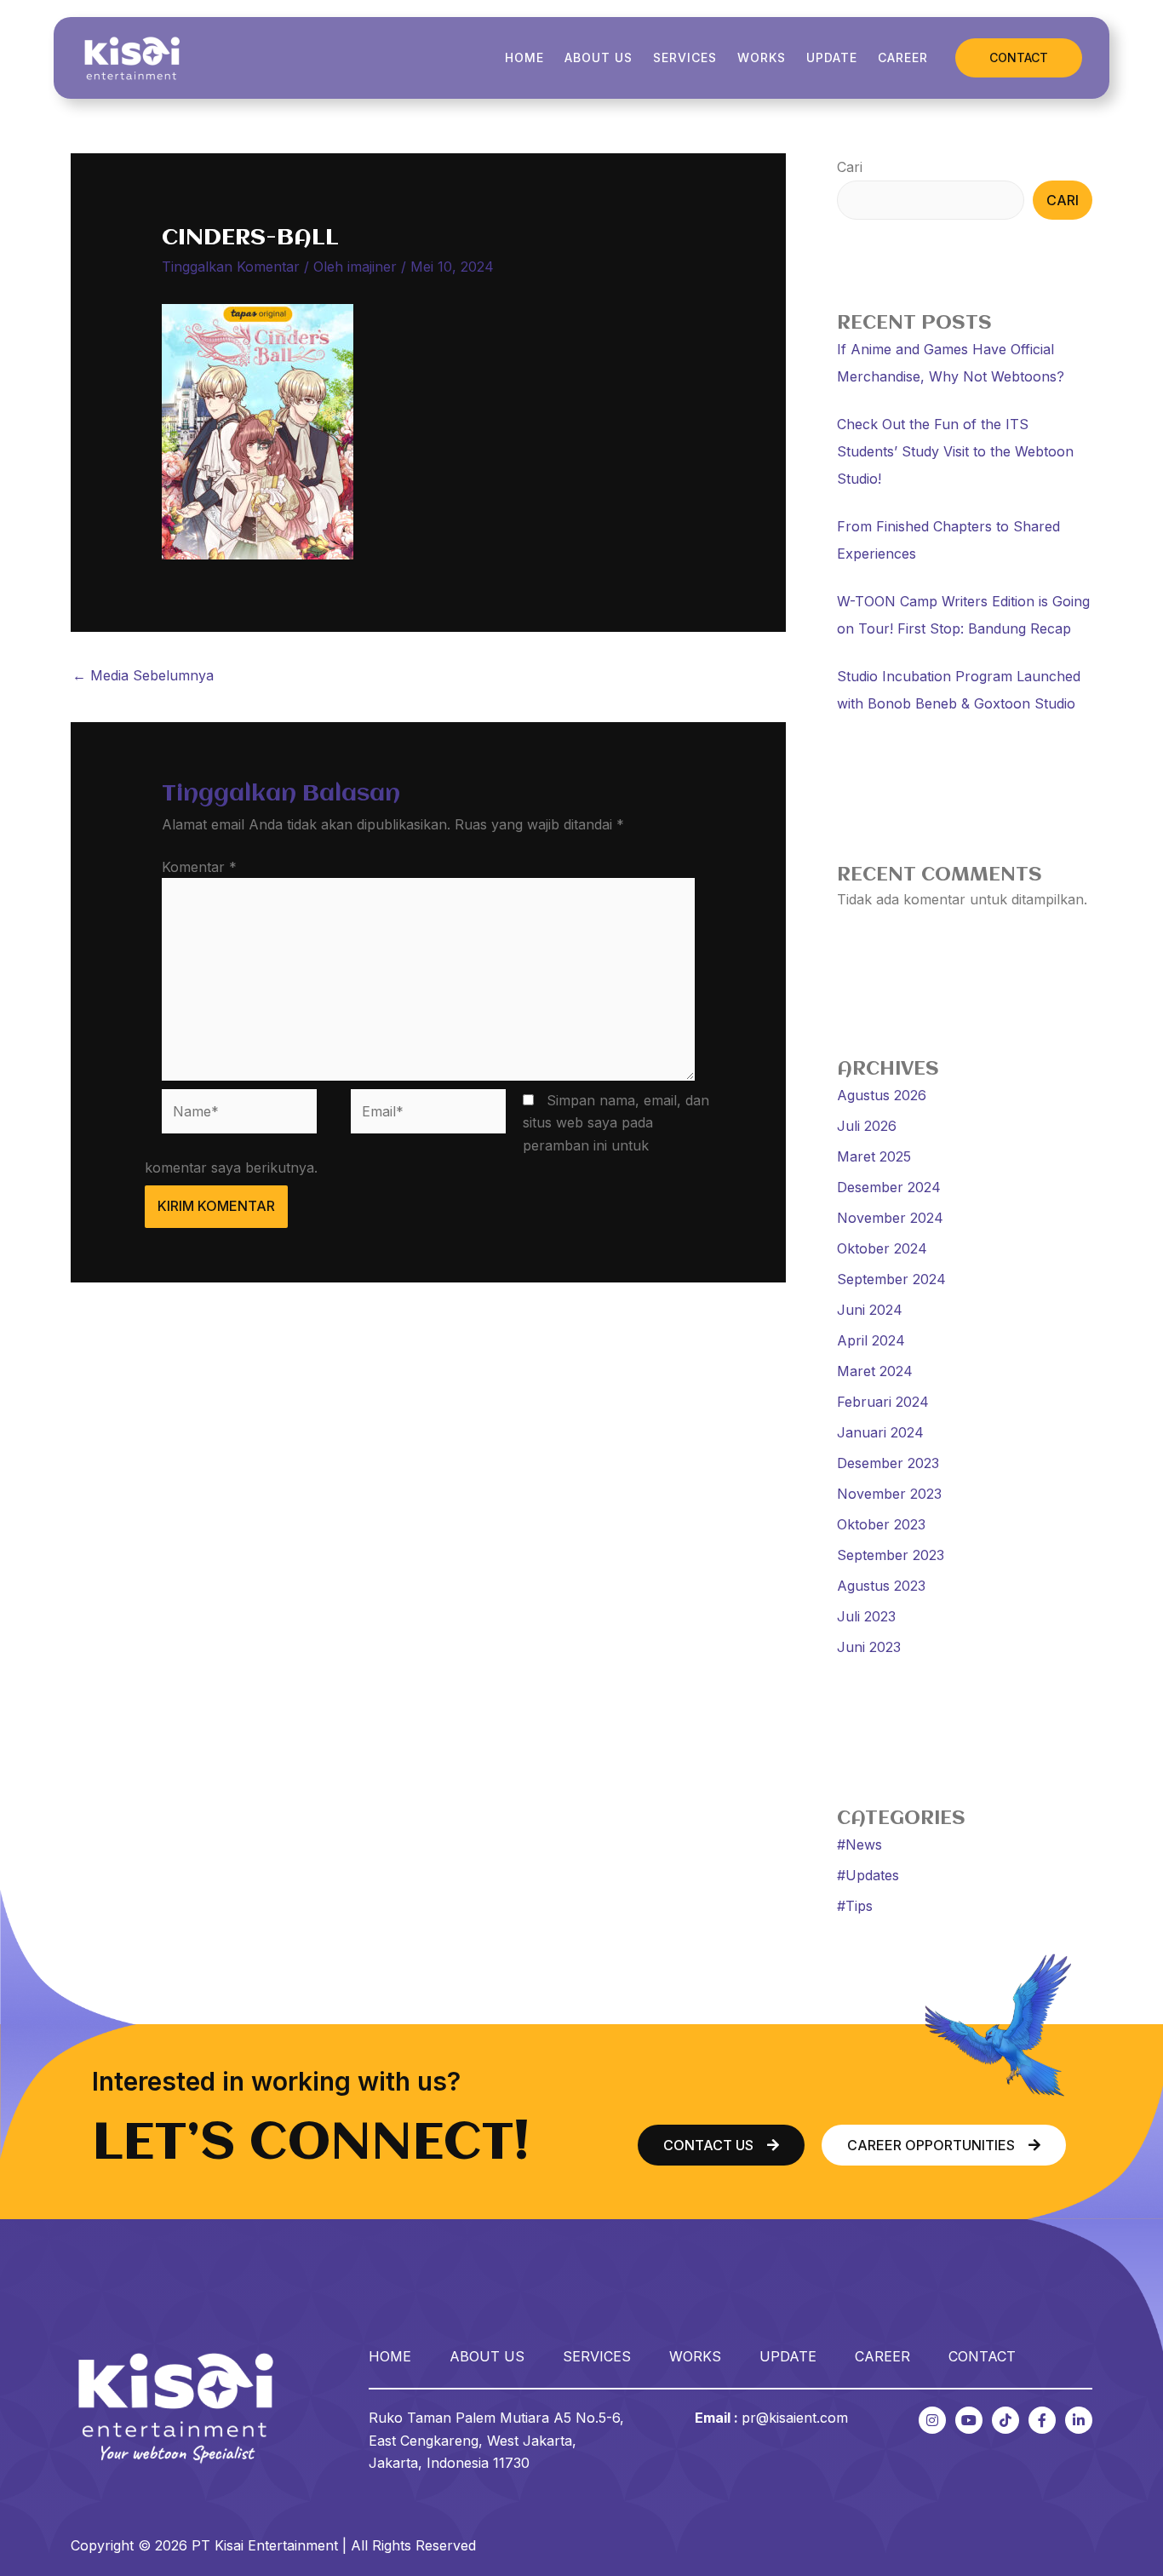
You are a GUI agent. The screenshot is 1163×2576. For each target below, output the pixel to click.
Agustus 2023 (881, 1586)
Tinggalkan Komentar (231, 267)
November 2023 (889, 1494)
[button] (1019, 58)
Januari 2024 (880, 1432)
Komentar (199, 867)
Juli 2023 (866, 1616)
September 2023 (891, 1555)
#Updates (868, 1875)
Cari (850, 167)
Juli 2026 (867, 1126)
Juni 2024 (870, 1310)
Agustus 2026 (882, 1095)
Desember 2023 (888, 1463)
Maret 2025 (874, 1156)
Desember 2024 (889, 1187)
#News (859, 1845)
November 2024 (890, 1218)
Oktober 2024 (882, 1248)
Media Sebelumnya (143, 675)
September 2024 (891, 1279)
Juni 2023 (869, 1647)
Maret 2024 (875, 1371)
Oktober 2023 (881, 1524)
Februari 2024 (883, 1402)
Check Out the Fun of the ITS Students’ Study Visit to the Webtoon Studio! (955, 451)
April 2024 (871, 1340)
